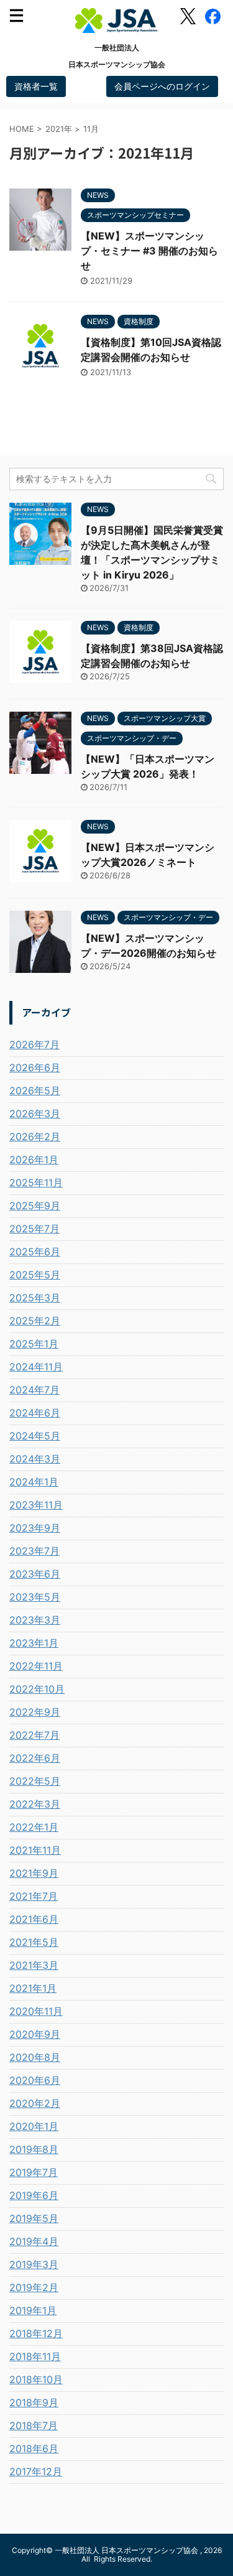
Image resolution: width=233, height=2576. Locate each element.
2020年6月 (35, 2080)
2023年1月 (34, 1643)
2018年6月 (34, 2448)
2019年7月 (34, 2172)
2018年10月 (36, 2379)
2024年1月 (34, 1482)
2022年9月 (35, 1712)
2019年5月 (34, 2218)
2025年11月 (36, 1183)
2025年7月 (34, 1229)
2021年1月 (33, 1988)
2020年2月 (35, 2103)
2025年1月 (34, 1344)
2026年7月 (34, 1044)
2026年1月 (34, 1160)
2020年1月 (34, 2126)
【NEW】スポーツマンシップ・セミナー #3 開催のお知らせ (149, 251)
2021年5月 (34, 1942)
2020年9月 (35, 2034)
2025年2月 (35, 1321)
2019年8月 (34, 2149)
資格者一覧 (36, 86)
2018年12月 (36, 2333)
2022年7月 (34, 1735)
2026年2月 (35, 1137)
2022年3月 (35, 1804)
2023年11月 (36, 1505)
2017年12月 (36, 2471)
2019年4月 (34, 2241)
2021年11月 (35, 1850)
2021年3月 (34, 1965)
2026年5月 (35, 1090)
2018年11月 (35, 2356)
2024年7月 (34, 1390)
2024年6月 (35, 1413)
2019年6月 (34, 2195)
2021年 (59, 129)
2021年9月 (34, 1873)
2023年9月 (35, 1528)
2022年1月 (34, 1827)
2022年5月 (35, 1781)
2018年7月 (34, 2425)
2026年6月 (35, 1067)
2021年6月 (34, 1919)
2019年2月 (34, 2287)
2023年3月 (35, 1620)
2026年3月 (35, 1114)
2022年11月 (36, 1666)
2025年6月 (35, 1252)
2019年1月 (33, 2310)
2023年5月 (35, 1597)
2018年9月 (34, 2402)
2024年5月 (35, 1436)
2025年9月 (35, 1206)
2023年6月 (35, 1574)
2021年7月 (34, 1896)
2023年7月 (34, 1551)
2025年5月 (35, 1275)
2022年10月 (37, 1689)
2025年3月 (35, 1298)
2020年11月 (36, 2011)
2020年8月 (35, 2057)
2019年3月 (34, 2264)
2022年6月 (35, 1758)
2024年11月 (36, 1367)
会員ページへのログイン (162, 86)
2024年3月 (35, 1459)
